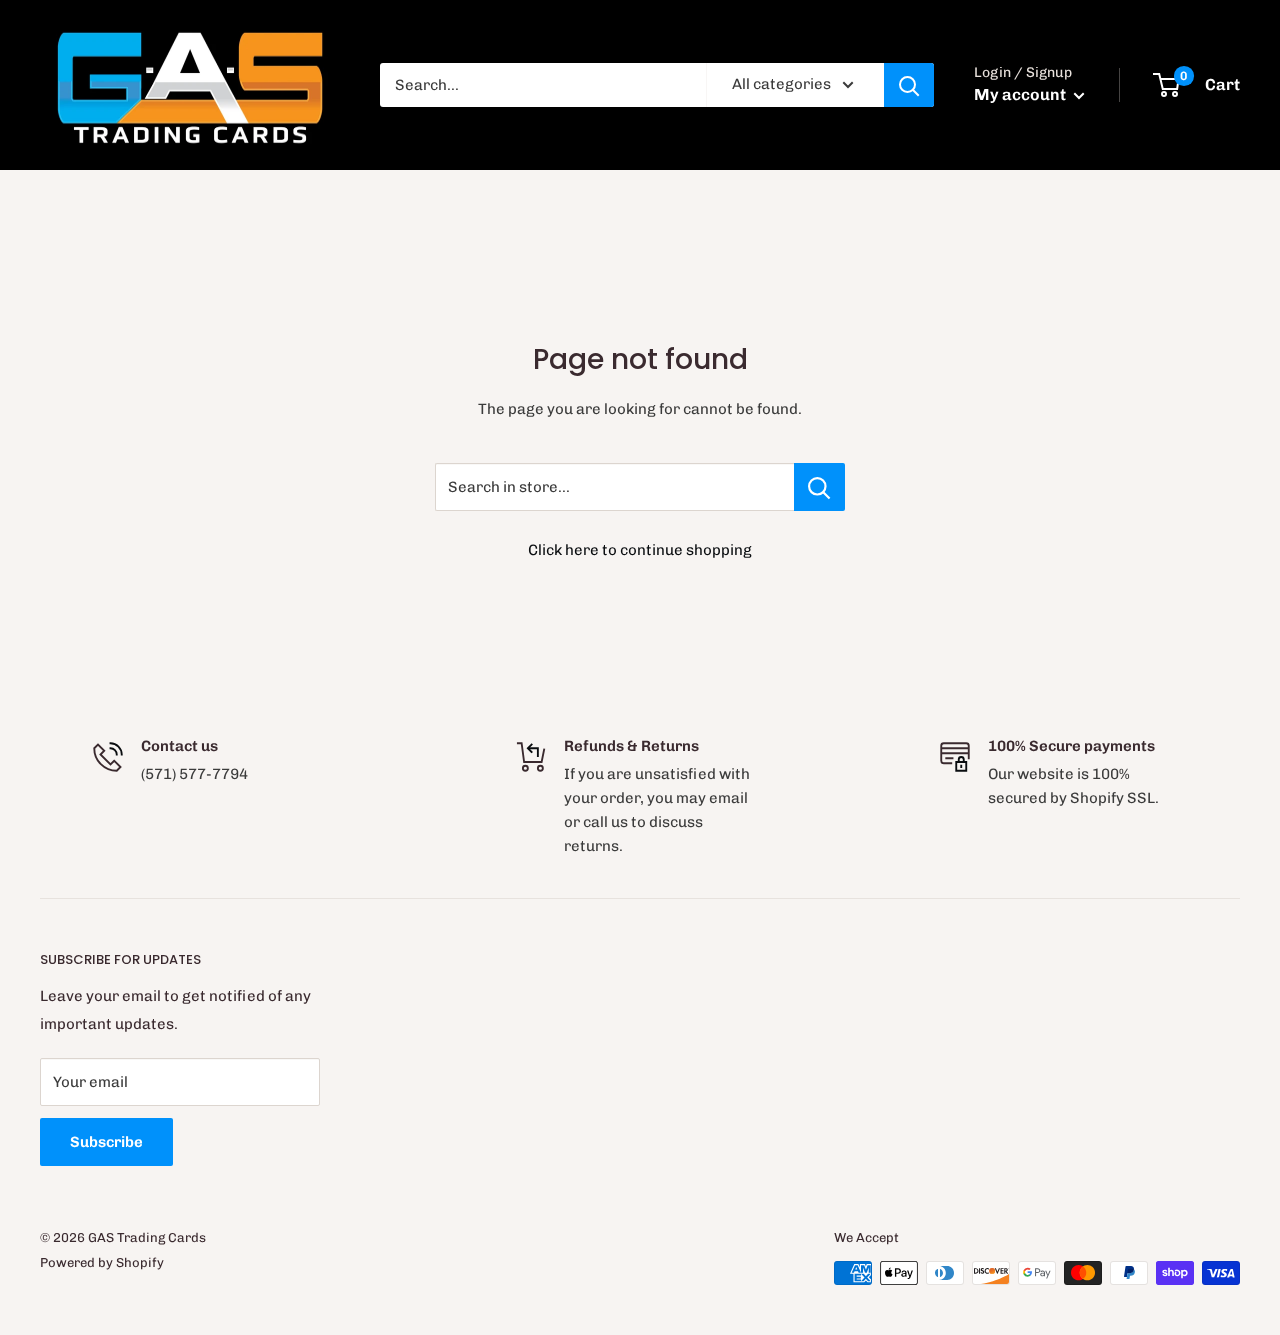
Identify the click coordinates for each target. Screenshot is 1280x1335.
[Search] (909, 85)
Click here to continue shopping (640, 550)
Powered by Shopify (102, 1262)
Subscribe (106, 1142)
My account (1021, 94)
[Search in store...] (819, 487)
